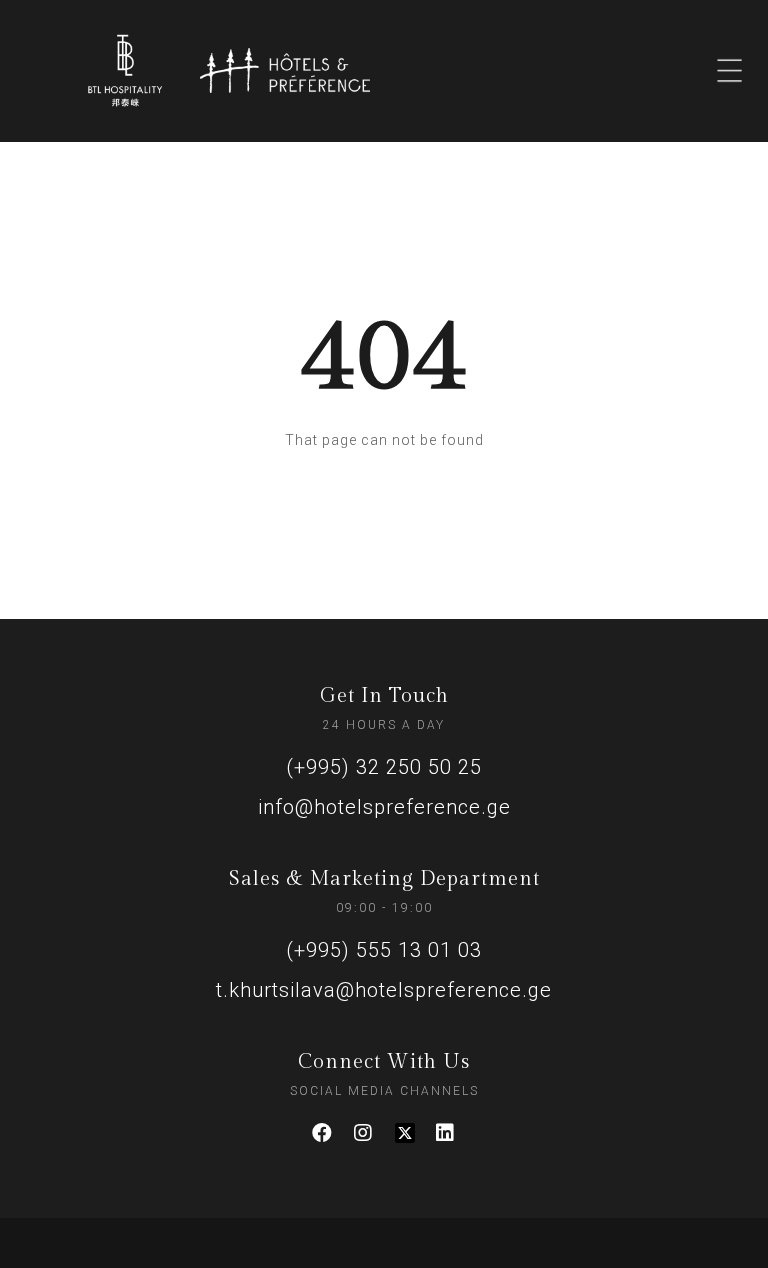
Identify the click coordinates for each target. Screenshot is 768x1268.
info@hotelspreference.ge (384, 807)
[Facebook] (323, 1133)
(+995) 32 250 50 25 (384, 767)
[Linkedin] (446, 1133)
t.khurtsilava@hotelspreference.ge (384, 990)
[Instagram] (364, 1133)
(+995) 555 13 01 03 (384, 950)
